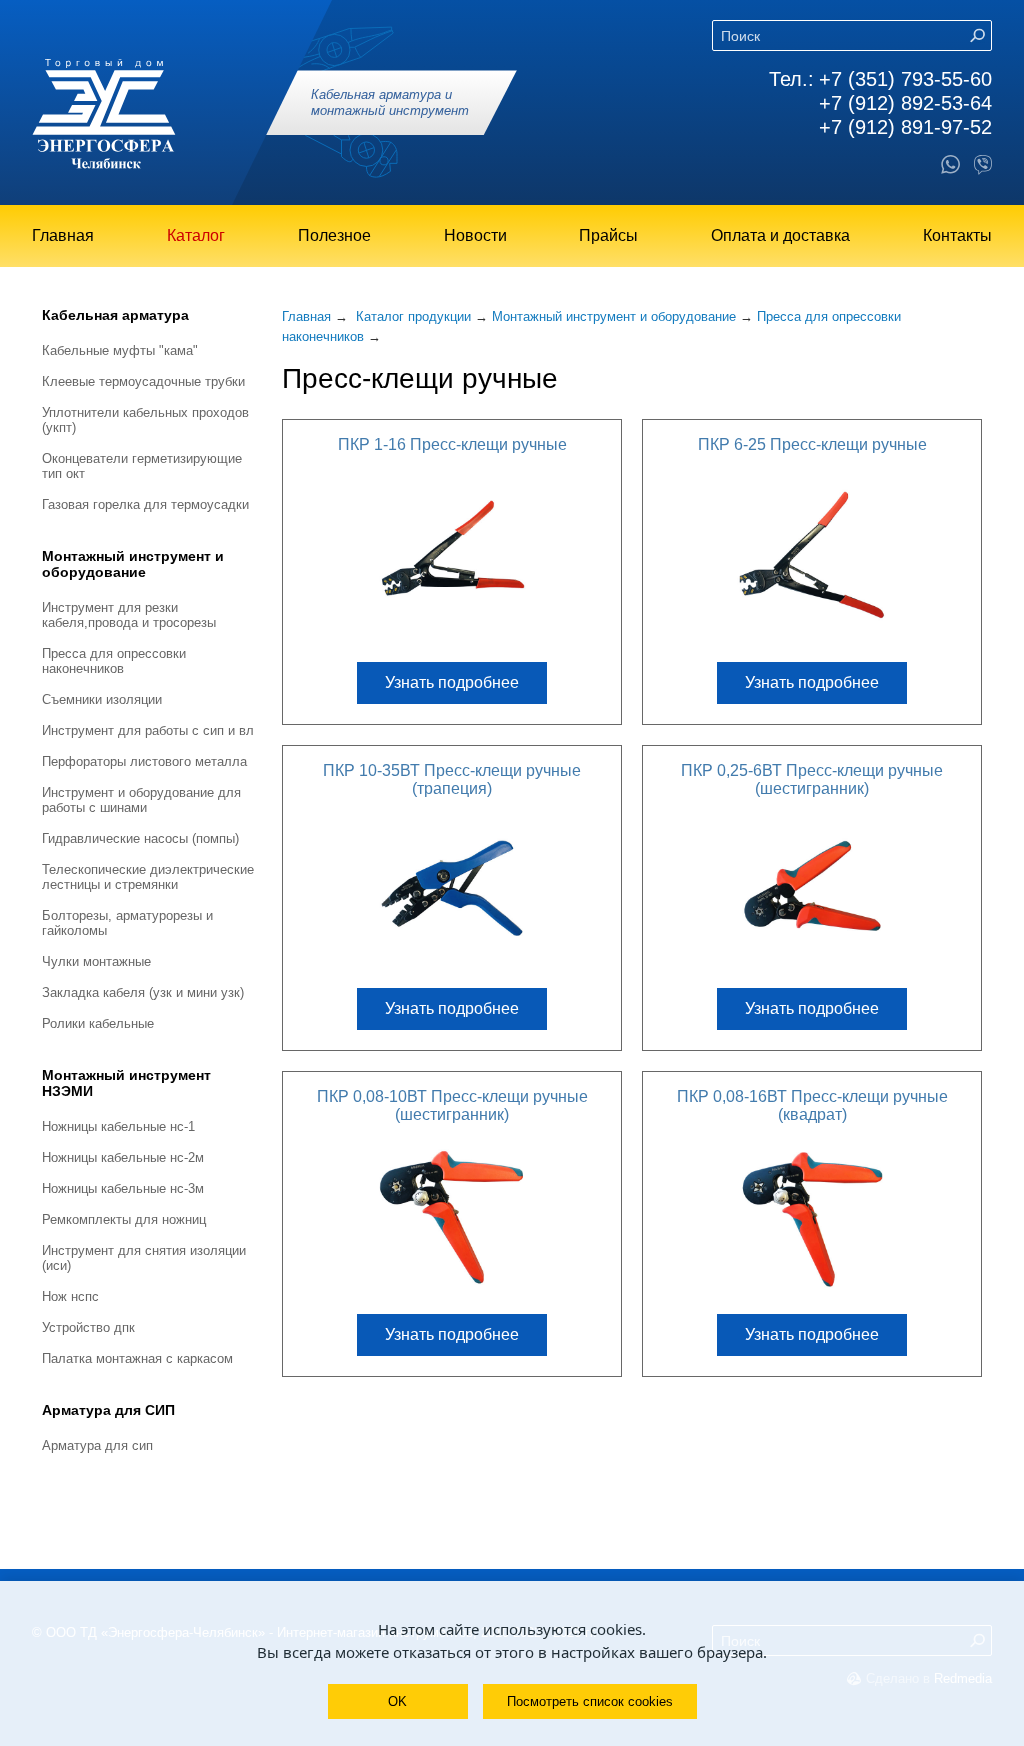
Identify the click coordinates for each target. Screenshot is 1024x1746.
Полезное (334, 235)
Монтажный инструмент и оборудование (133, 564)
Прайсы (608, 235)
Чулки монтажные (96, 961)
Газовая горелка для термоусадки (145, 504)
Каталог (196, 235)
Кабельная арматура (115, 315)
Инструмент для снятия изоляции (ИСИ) (144, 1258)
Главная (63, 235)
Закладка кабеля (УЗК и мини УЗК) (143, 992)
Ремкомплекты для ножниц (124, 1219)
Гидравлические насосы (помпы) (140, 838)
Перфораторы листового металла (144, 761)
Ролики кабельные (98, 1023)
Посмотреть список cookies (590, 1701)
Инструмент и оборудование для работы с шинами (141, 800)
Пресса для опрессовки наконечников (114, 661)
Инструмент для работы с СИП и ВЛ (148, 730)
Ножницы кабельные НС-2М (123, 1157)
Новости (475, 235)
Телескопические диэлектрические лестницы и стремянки (148, 877)
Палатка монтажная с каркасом (137, 1358)
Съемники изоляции (102, 699)
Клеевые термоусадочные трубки (143, 381)
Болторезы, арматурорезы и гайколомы (127, 923)
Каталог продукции (413, 316)
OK (397, 1701)
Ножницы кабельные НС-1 (118, 1126)
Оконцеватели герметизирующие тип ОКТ (142, 466)
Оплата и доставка (780, 235)
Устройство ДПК (88, 1327)
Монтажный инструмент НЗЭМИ (126, 1083)
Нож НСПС (70, 1296)
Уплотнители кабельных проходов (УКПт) (145, 420)
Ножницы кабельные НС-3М (123, 1188)
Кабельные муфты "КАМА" (120, 350)
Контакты (957, 235)
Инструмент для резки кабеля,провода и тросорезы (129, 615)
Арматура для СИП (108, 1410)
